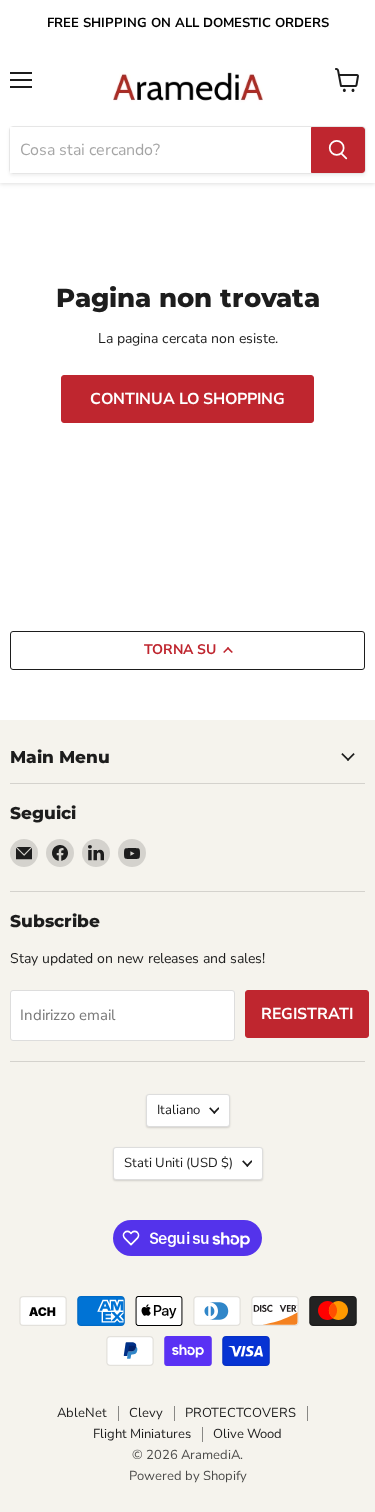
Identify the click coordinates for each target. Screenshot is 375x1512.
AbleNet (82, 1413)
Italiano (178, 1110)
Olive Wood (247, 1434)
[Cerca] (338, 150)
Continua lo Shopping (187, 399)
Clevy (146, 1413)
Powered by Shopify (188, 1476)
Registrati (307, 1014)
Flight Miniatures (142, 1434)
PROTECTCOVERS (240, 1413)
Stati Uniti (178, 1163)
